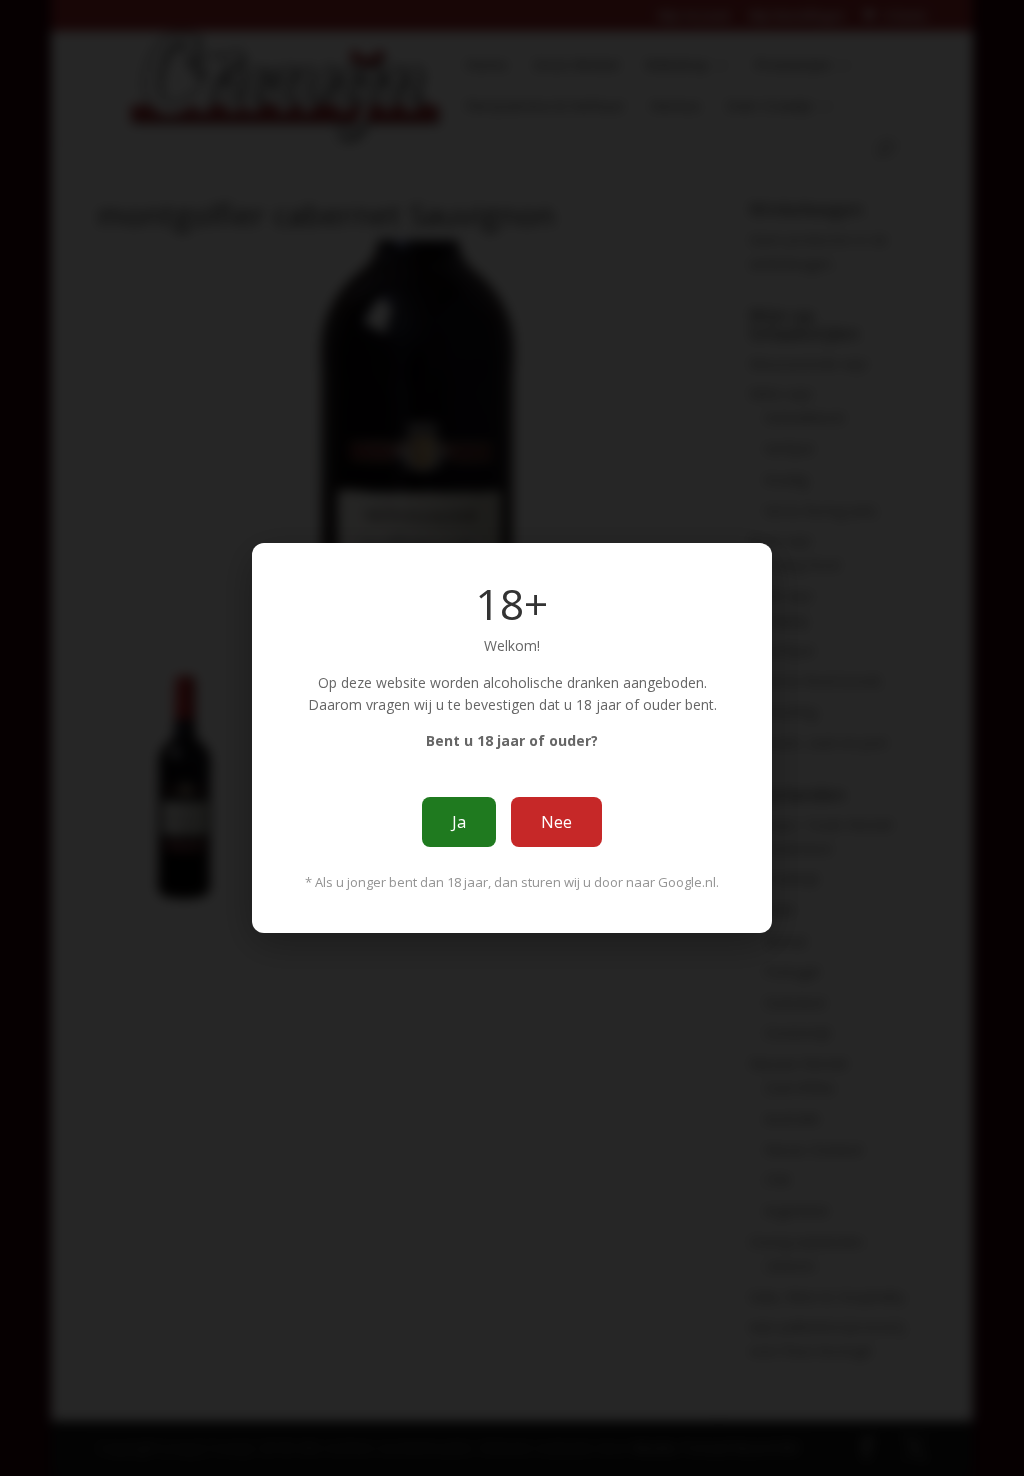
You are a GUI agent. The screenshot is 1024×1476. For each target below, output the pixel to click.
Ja (459, 822)
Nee (556, 822)
